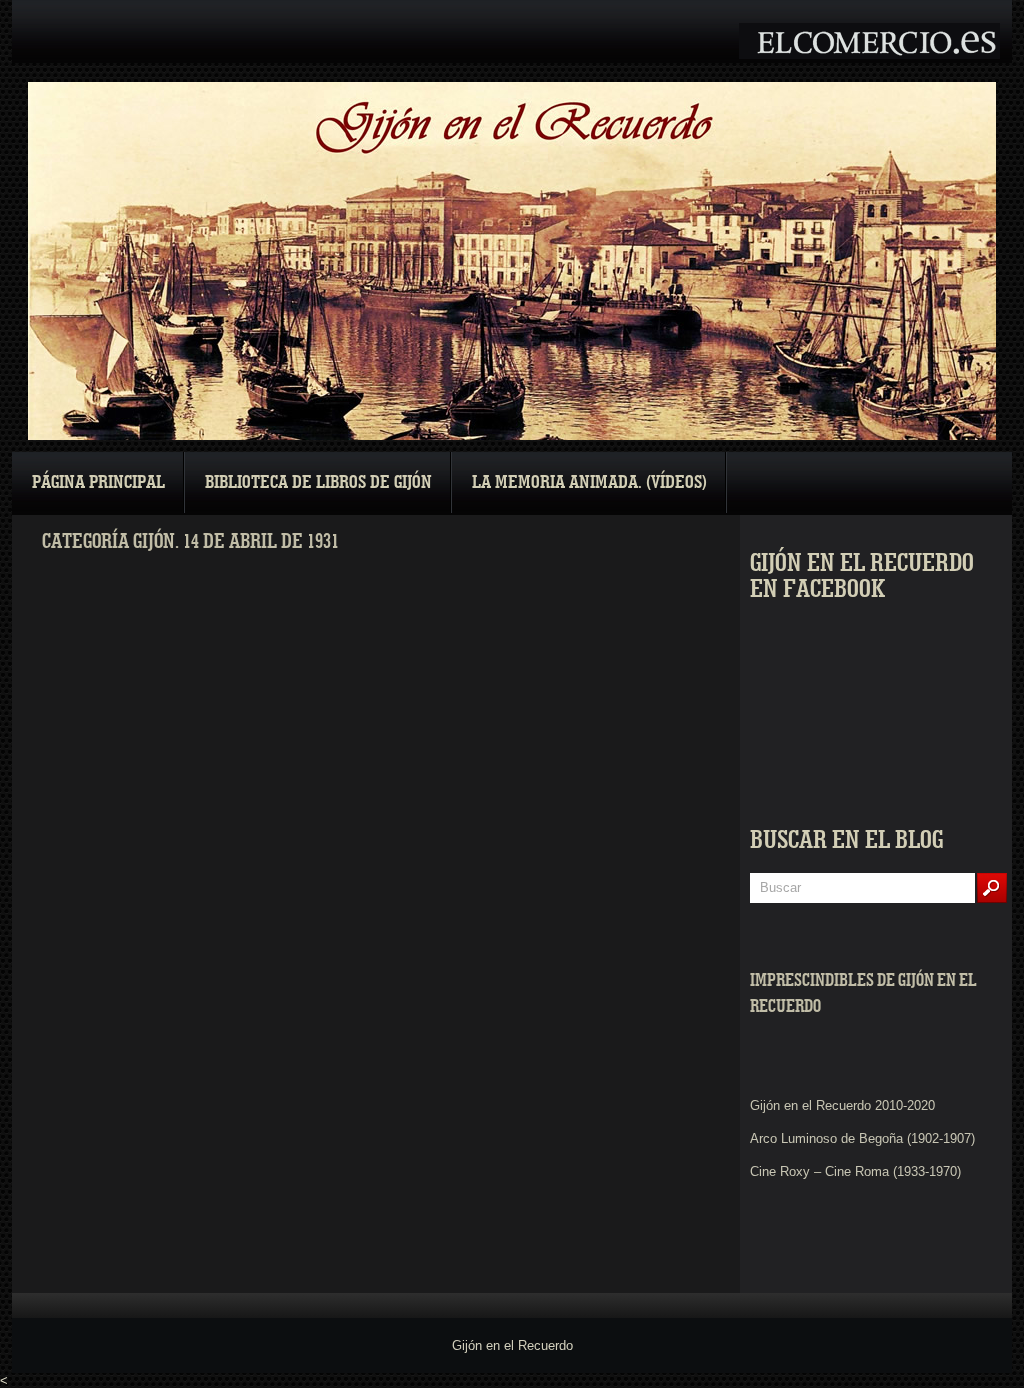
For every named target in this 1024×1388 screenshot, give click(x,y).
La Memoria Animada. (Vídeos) (589, 482)
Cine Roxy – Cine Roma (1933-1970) (855, 1171)
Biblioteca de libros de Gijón (318, 482)
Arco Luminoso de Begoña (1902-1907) (862, 1138)
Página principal (98, 482)
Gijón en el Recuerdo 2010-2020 (842, 1105)
